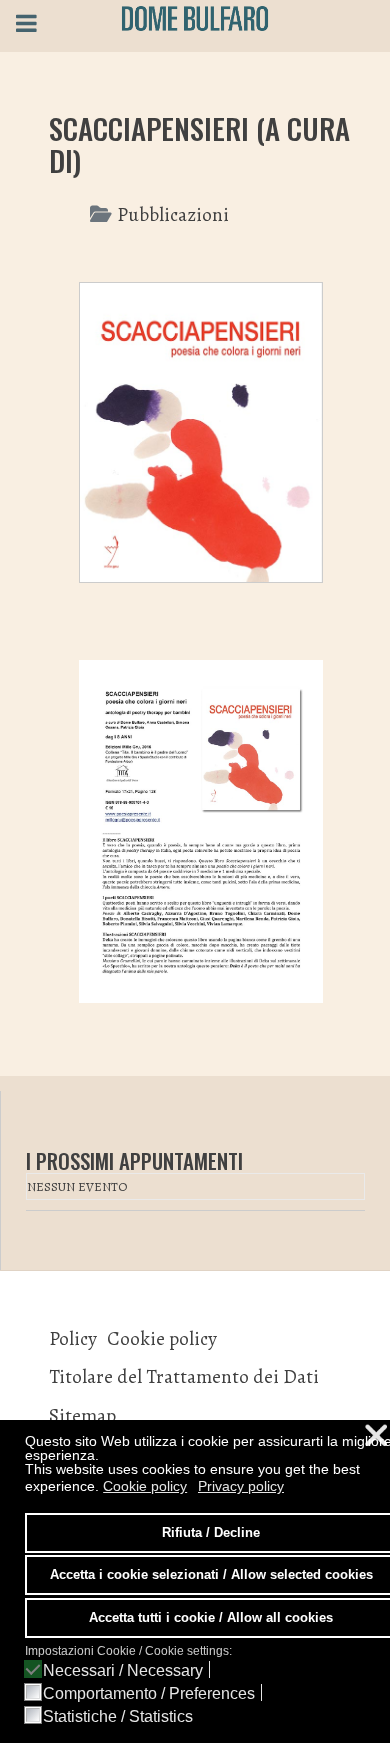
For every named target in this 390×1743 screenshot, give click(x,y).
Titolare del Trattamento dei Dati (184, 1376)
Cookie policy (162, 1338)
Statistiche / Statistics (118, 1717)
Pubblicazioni (173, 214)
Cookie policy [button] (145, 1486)
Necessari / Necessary (123, 1671)
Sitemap (82, 1415)
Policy (73, 1338)
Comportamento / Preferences (149, 1694)
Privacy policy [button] (241, 1486)
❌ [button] (376, 1435)
